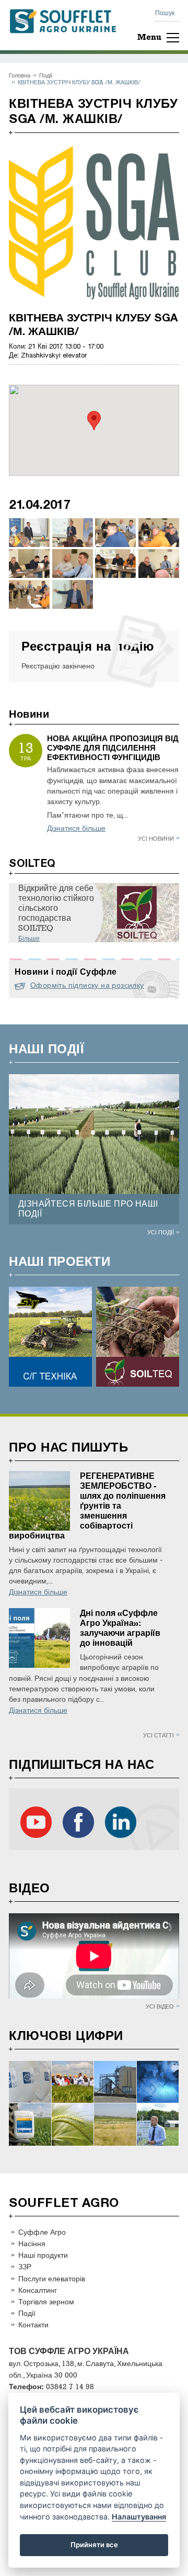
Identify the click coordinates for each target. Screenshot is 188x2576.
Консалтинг (38, 2290)
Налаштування (139, 2517)
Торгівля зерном (46, 2301)
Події (46, 75)
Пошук (165, 13)
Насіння (32, 2243)
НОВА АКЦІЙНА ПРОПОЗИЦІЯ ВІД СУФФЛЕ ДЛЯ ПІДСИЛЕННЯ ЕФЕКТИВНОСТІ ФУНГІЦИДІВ (113, 748)
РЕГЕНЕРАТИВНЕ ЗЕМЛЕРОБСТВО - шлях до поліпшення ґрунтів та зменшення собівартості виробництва (87, 1506)
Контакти (33, 2324)
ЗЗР (25, 2266)
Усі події (161, 1232)
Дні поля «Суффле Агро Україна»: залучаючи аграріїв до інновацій (120, 1628)
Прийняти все (94, 2545)
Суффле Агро (42, 2232)
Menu (149, 37)
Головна (20, 75)
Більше (29, 939)
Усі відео (160, 2006)
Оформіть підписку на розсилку (87, 985)
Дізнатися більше (76, 828)
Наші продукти (43, 2255)
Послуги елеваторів (52, 2278)
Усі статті (158, 1735)
